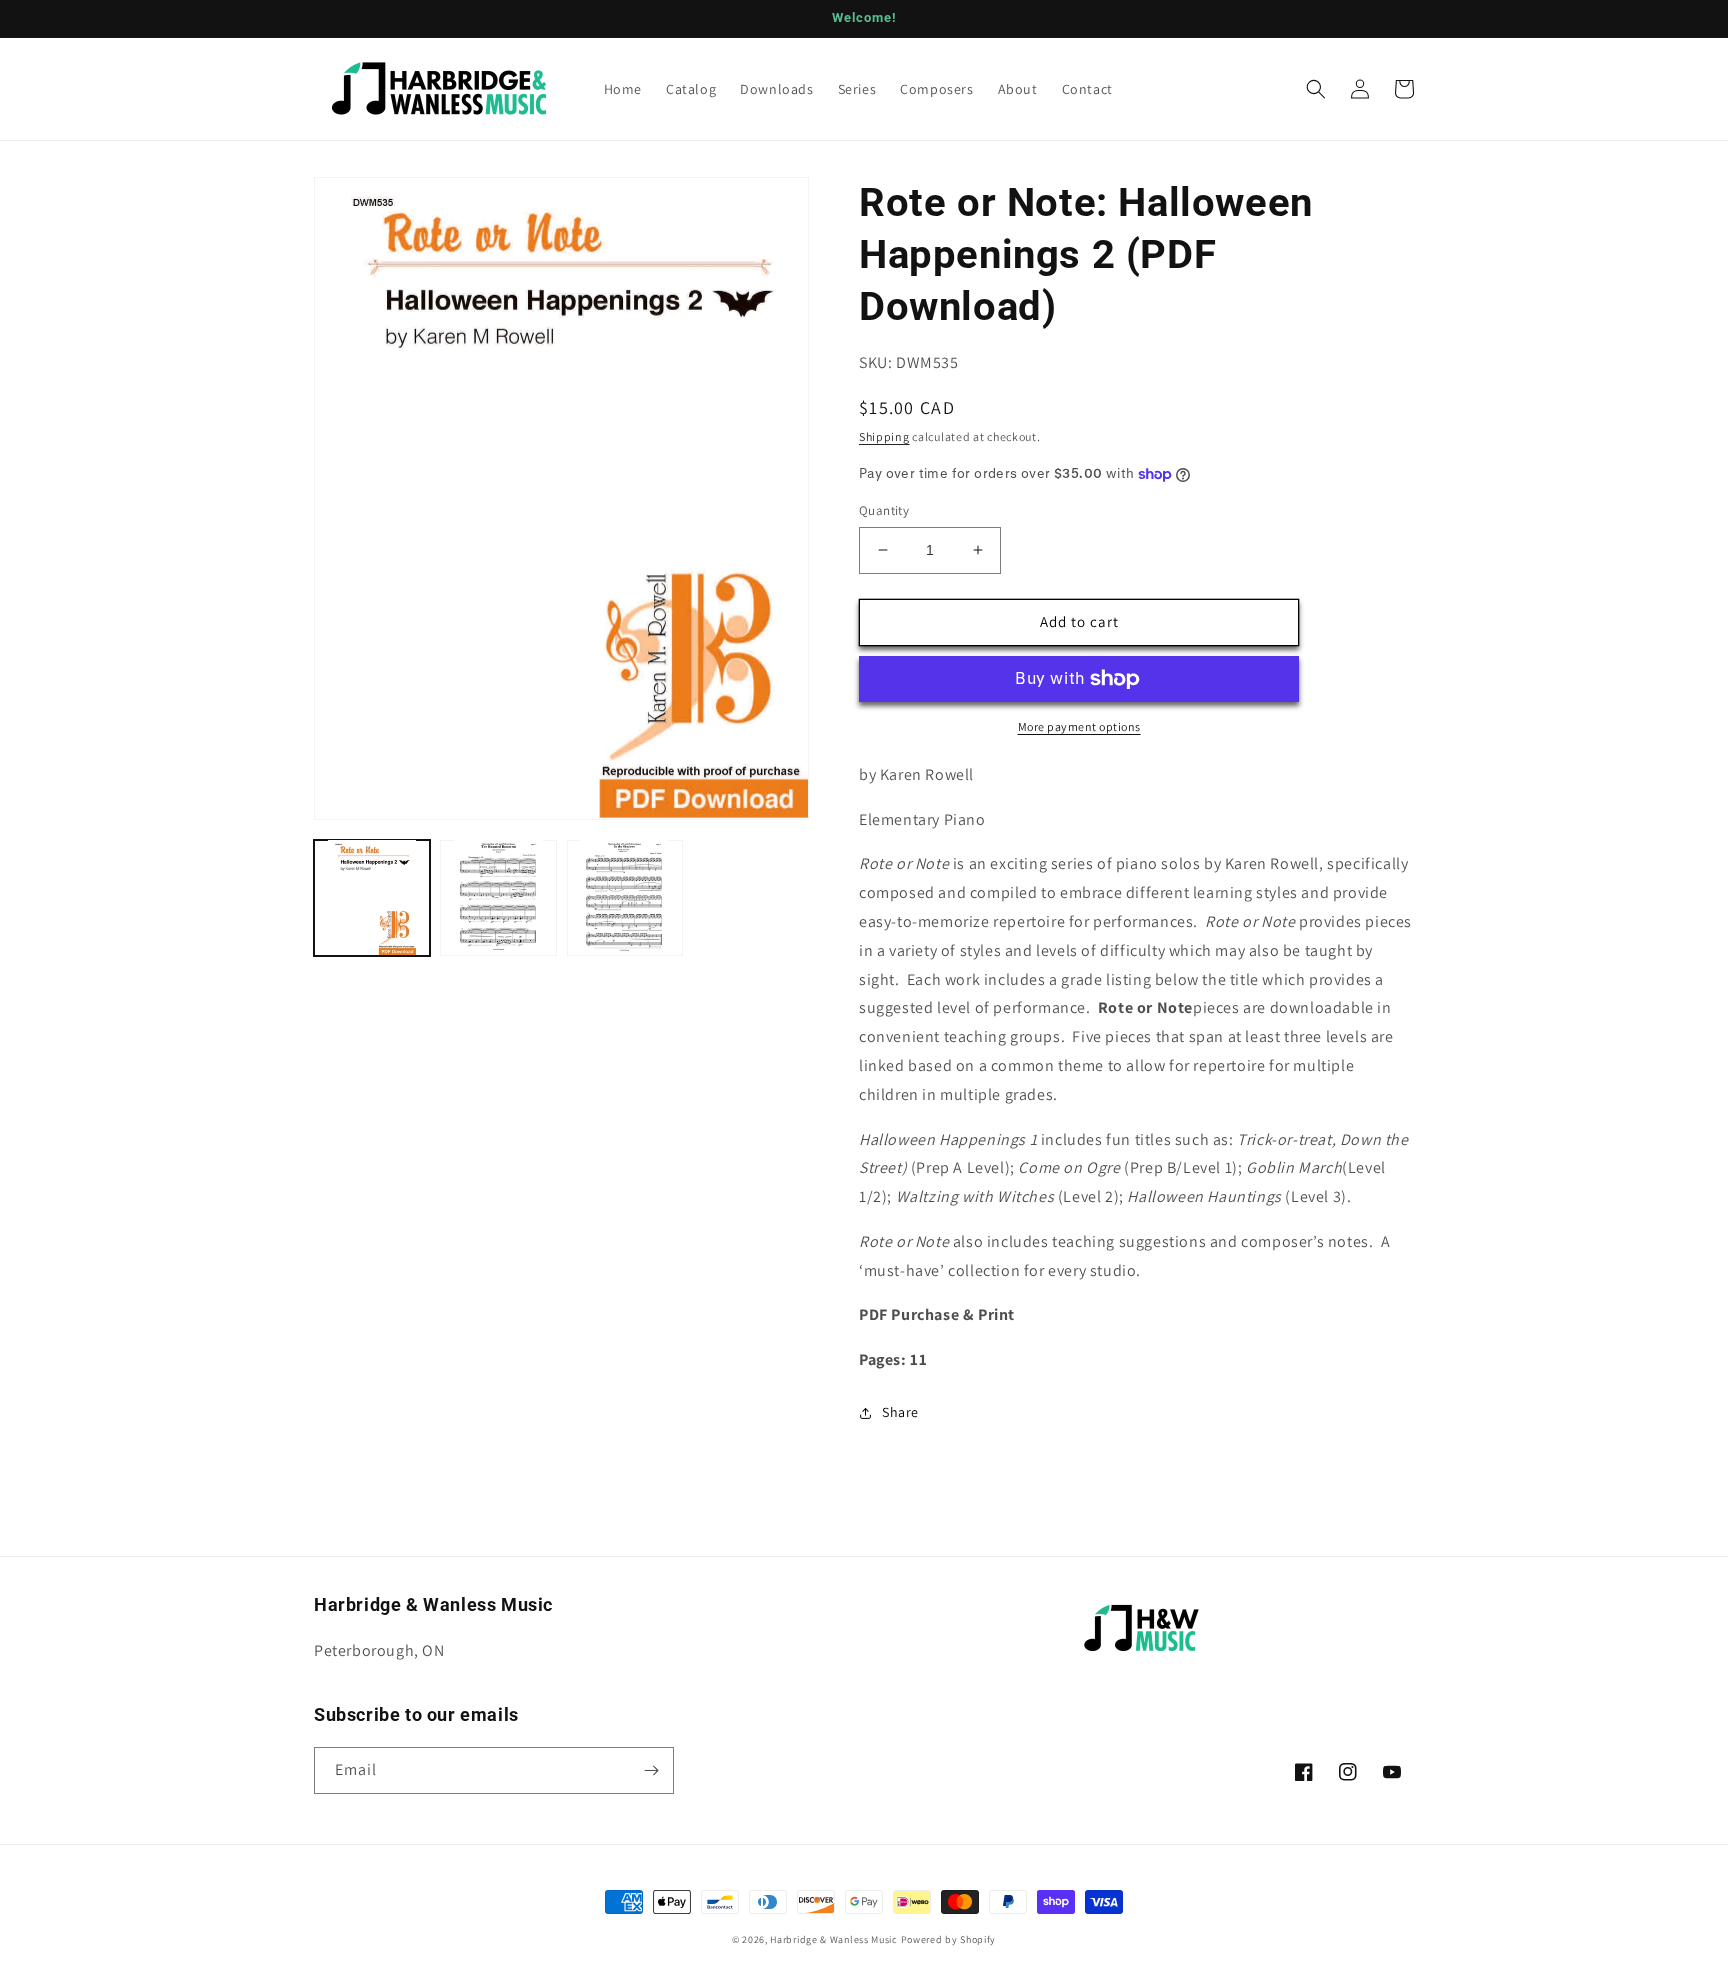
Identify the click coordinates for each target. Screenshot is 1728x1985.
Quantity (884, 510)
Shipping (884, 436)
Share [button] (900, 1412)
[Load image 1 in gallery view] (372, 897)
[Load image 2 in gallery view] (498, 897)
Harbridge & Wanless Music (834, 1939)
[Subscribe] (651, 1770)
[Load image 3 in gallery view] (625, 897)
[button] (1316, 89)
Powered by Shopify (949, 1939)
